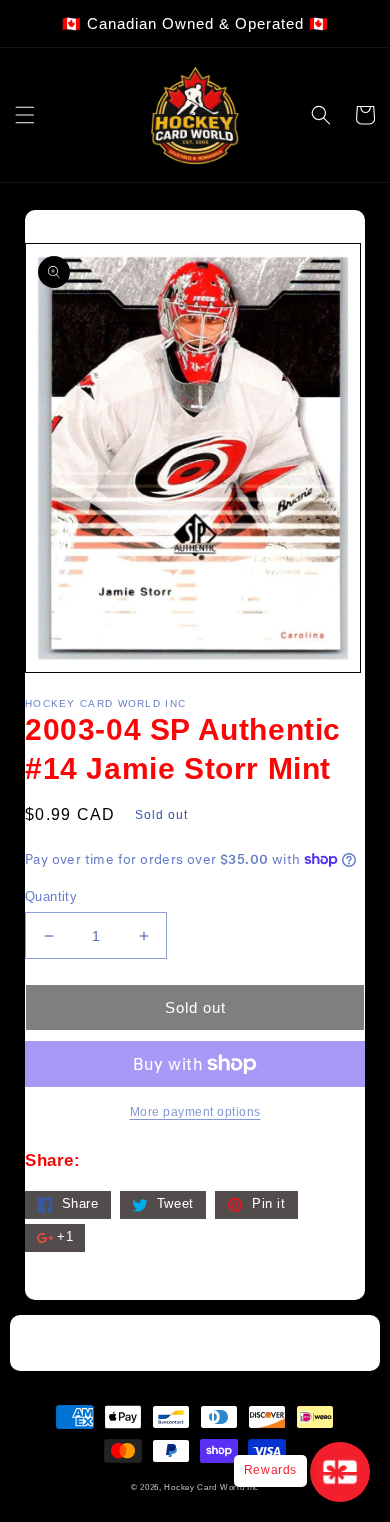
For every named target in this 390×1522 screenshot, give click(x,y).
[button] (25, 115)
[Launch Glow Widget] (340, 1472)
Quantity (51, 896)
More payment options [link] (195, 1112)
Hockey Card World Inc (211, 1487)
